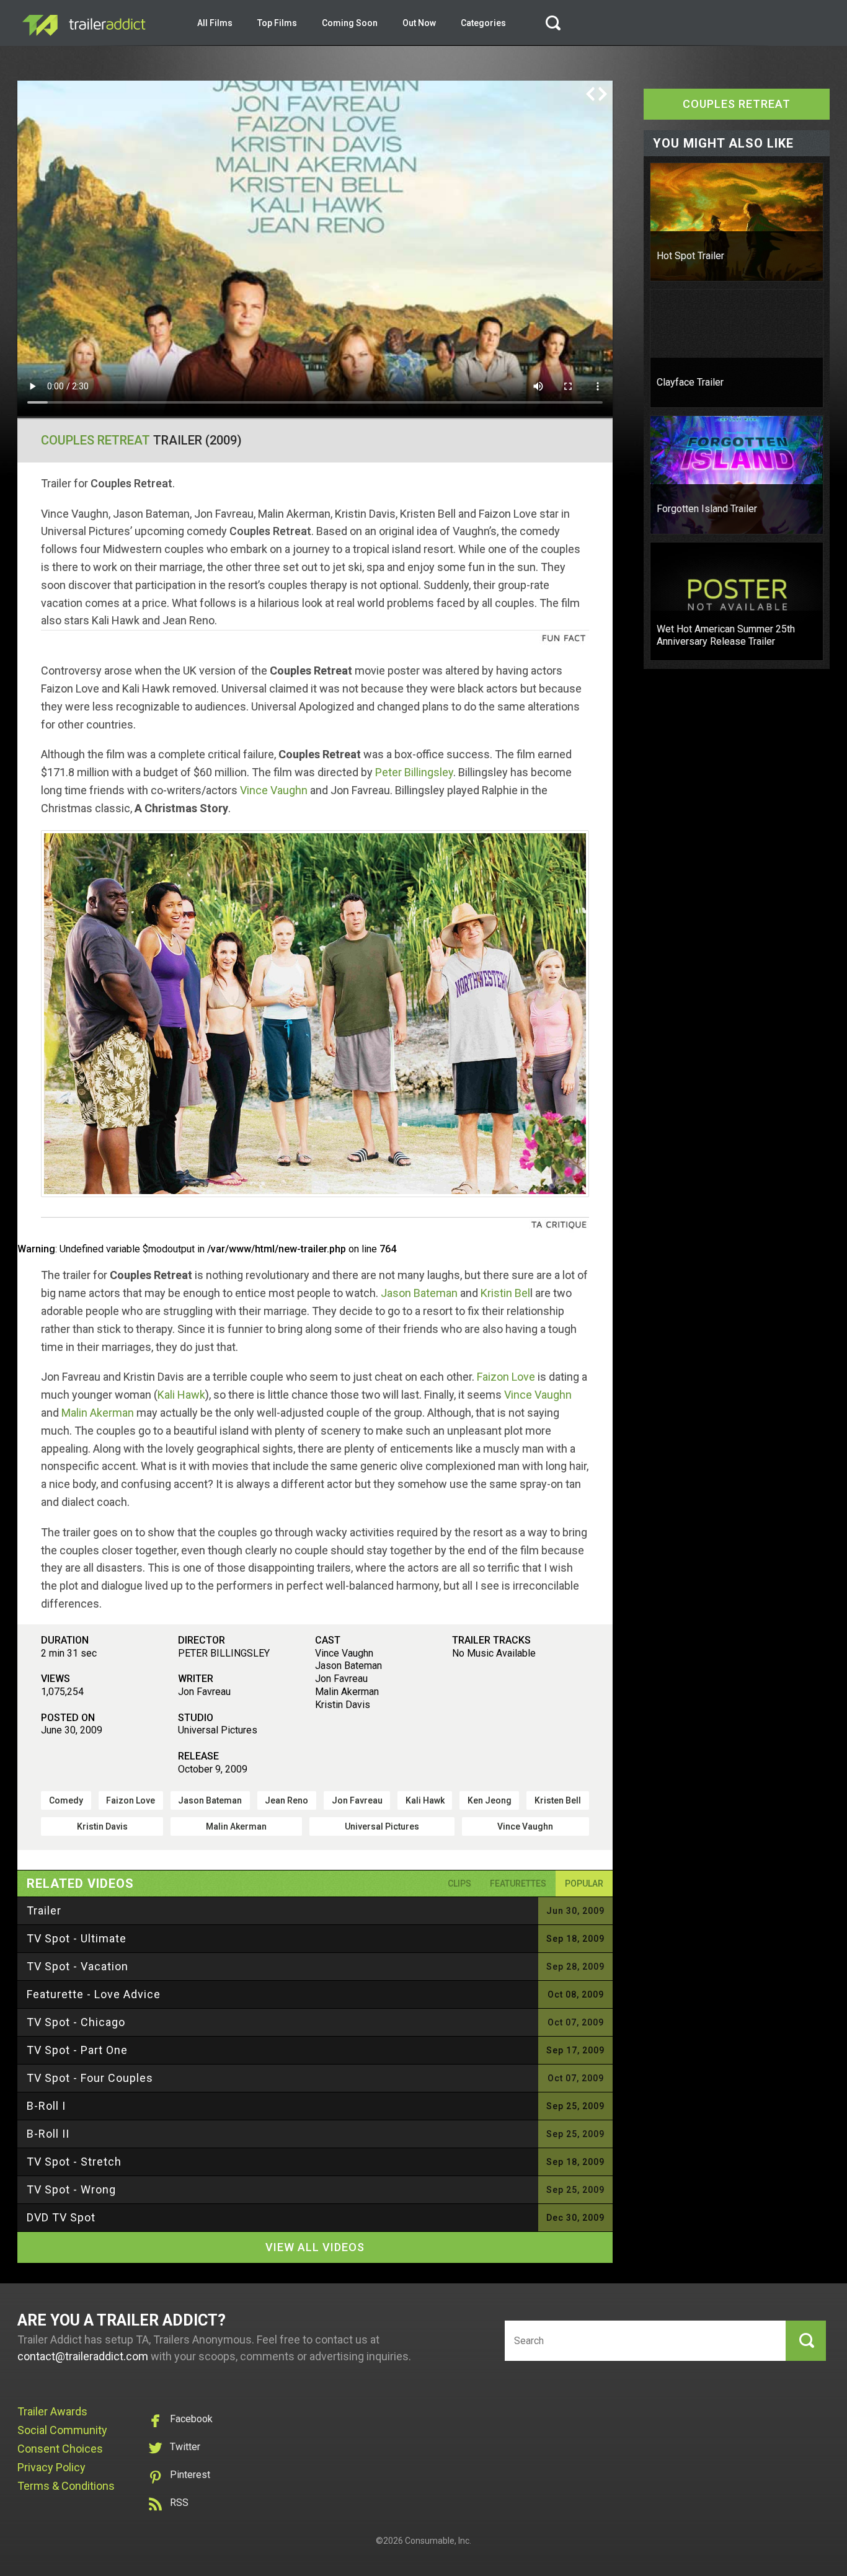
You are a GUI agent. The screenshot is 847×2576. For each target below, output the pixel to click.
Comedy (66, 1800)
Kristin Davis (102, 1826)
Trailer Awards (52, 2411)
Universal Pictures (382, 1826)
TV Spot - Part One (77, 2050)
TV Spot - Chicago (76, 2022)
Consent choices (60, 2449)
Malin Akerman (98, 1413)
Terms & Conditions (66, 2486)
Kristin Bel (505, 1293)
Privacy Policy (51, 2467)
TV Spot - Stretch (74, 2162)
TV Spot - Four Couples (90, 2078)
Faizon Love (506, 1377)
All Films (215, 23)
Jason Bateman (419, 1293)
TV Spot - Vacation (78, 1966)
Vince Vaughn (274, 790)
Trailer (44, 1910)
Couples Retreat (95, 440)
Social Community (62, 2430)
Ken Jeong (490, 1800)
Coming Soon (350, 23)
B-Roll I (46, 2106)
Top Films (277, 23)
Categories (483, 23)
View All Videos (315, 2247)
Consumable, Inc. (438, 2541)
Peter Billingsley (414, 772)
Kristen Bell (558, 1800)
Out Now (419, 23)
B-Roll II (48, 2134)
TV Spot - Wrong (71, 2189)
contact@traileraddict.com (83, 2356)
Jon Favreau (357, 1800)
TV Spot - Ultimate (77, 1938)
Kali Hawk (181, 1395)
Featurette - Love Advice (94, 1994)
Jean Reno (286, 1800)
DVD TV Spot (61, 2217)
